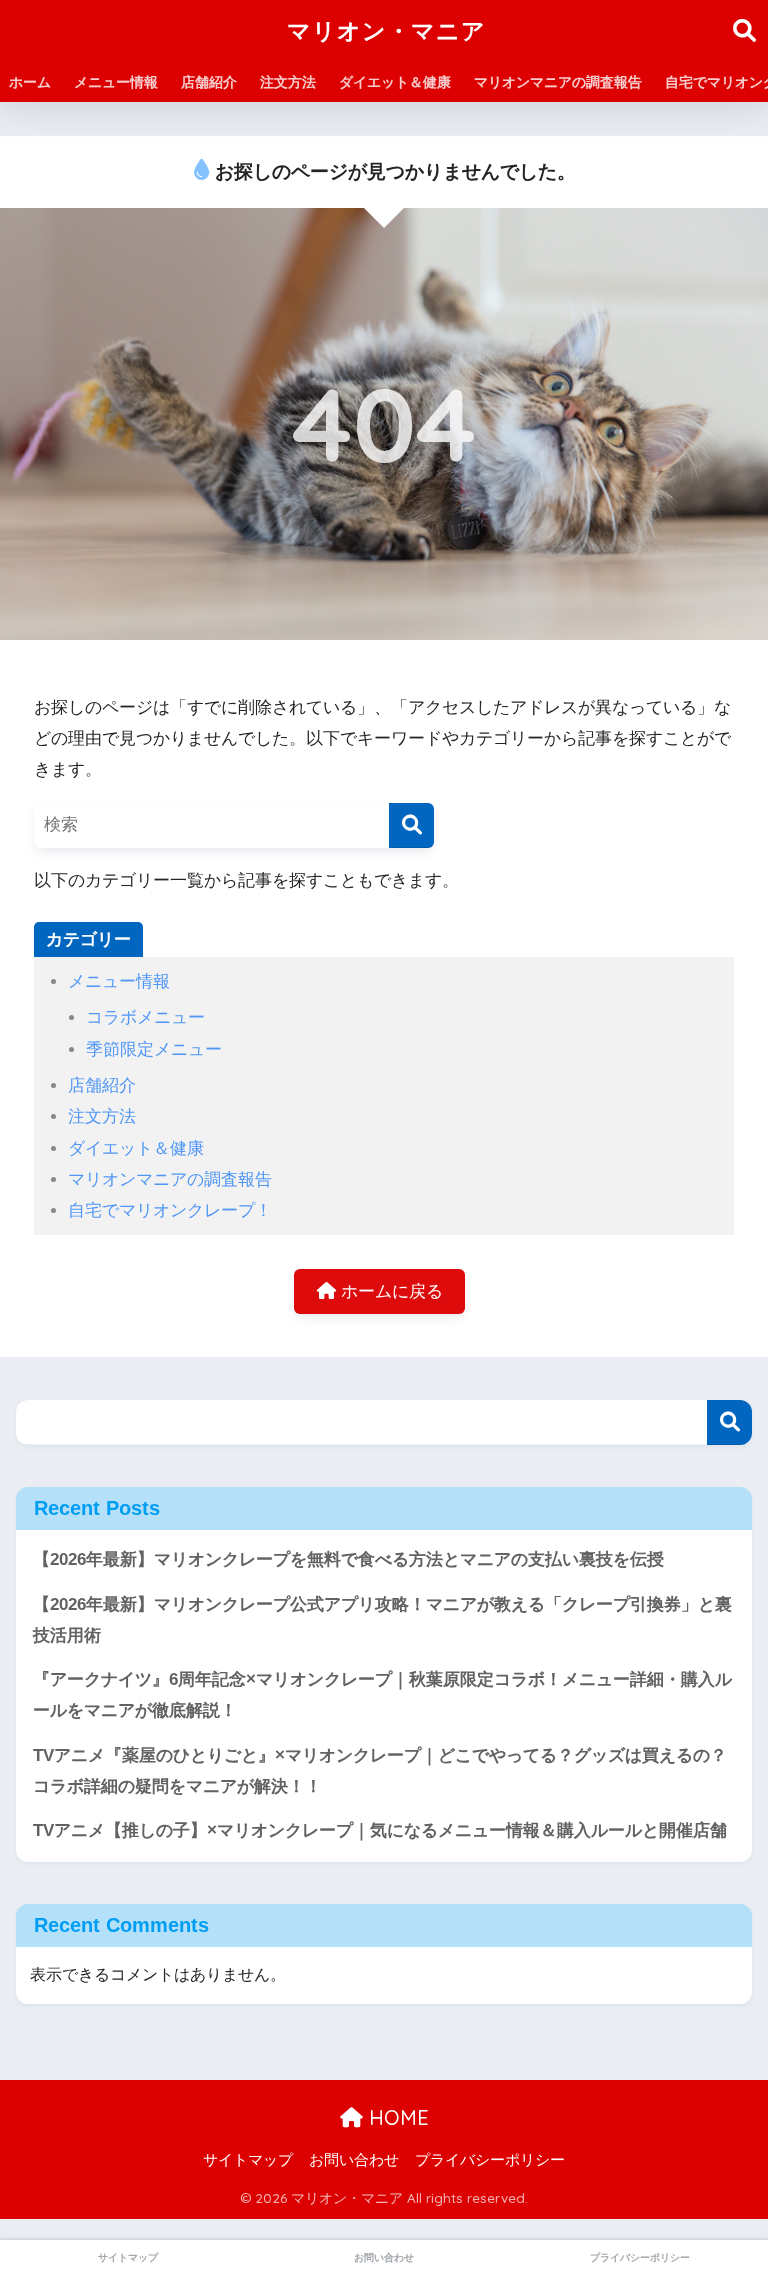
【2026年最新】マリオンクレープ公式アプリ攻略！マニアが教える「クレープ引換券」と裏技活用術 (382, 1620)
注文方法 (288, 82)
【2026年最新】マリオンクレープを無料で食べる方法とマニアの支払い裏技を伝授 (348, 1559)
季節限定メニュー (154, 1049)
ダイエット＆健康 (395, 82)
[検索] (411, 825)
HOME (396, 2117)
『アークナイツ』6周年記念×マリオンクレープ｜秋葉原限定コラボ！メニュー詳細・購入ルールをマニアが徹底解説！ (382, 1695)
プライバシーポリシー (490, 2160)
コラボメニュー (145, 1017)
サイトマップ (248, 2160)
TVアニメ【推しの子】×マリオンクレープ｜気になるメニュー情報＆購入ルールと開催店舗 (380, 1830)
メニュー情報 (116, 82)
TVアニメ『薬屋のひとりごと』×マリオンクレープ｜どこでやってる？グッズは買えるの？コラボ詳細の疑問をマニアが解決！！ (380, 1771)
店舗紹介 (209, 82)
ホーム (30, 82)
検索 (729, 1422)
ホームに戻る (389, 1291)
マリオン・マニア (386, 30)
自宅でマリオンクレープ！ (170, 1210)
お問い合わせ (354, 2160)
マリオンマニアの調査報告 (558, 82)
